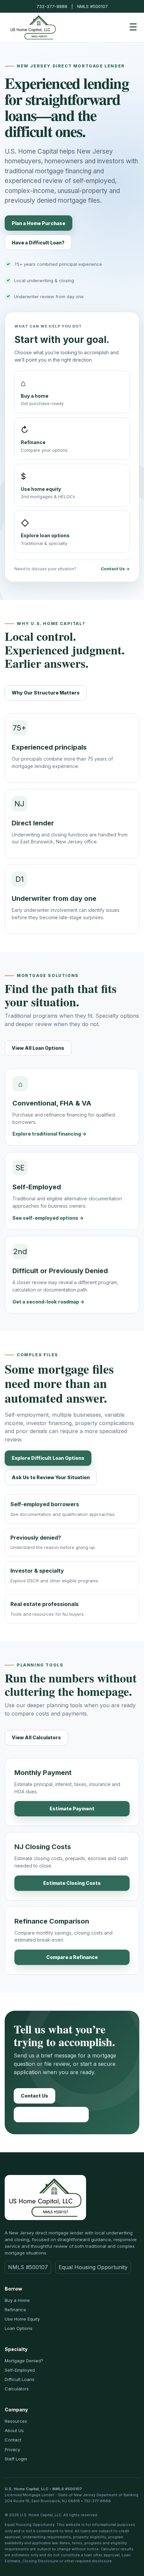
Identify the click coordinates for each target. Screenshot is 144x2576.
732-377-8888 (52, 6)
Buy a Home (17, 2300)
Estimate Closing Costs (72, 1883)
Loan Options (19, 2328)
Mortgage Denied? (24, 2361)
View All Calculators (36, 1737)
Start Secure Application (51, 2114)
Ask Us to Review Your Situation (51, 1477)
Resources (16, 2421)
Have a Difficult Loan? (38, 243)
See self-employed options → (48, 1218)
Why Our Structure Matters (46, 693)
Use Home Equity (22, 2319)
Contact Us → (115, 569)
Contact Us (34, 2096)
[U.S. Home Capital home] (33, 27)
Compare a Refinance (72, 1957)
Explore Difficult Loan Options (48, 1458)
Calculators (17, 2389)
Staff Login (16, 2459)
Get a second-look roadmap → (48, 1302)
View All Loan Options (38, 1048)
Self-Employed (20, 2370)
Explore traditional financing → (49, 1134)
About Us (14, 2430)
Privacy (12, 2449)
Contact (13, 2440)
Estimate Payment (72, 1809)
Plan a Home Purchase (39, 223)
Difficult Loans (20, 2379)
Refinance (15, 2310)
